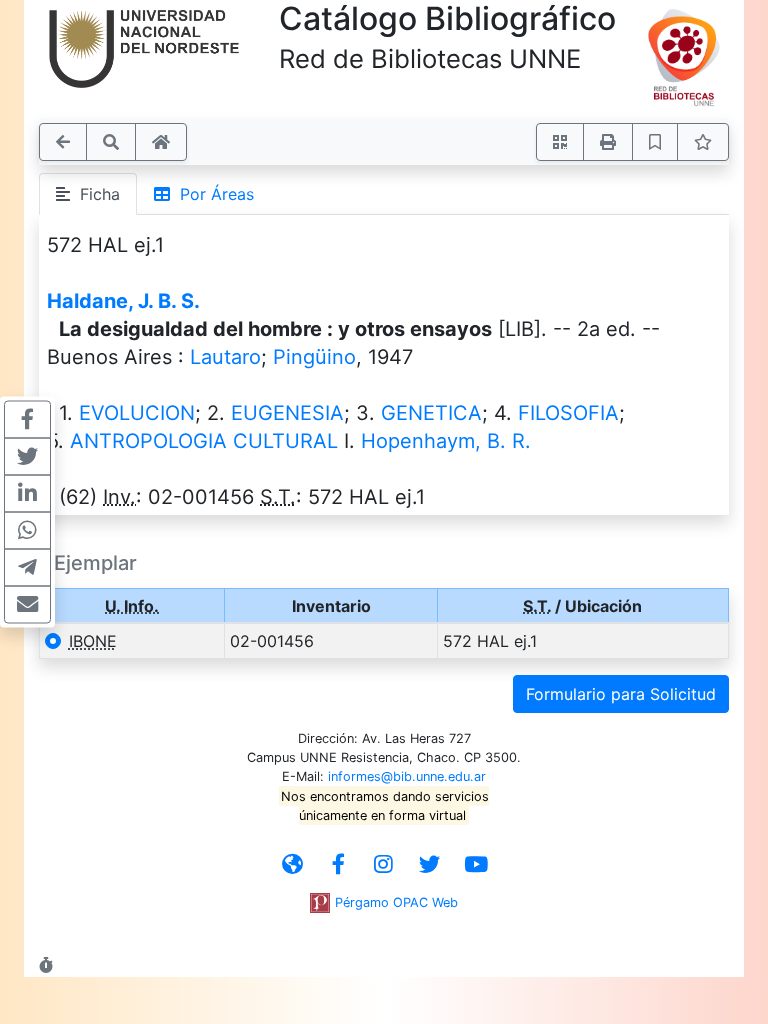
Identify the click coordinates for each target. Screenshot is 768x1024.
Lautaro (225, 357)
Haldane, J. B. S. (123, 301)
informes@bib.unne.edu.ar (407, 776)
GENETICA (431, 413)
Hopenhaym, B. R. (446, 441)
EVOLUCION (137, 413)
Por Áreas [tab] (212, 194)
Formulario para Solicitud (621, 694)
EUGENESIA (287, 413)
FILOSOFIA (568, 413)
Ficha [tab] (95, 194)
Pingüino (314, 357)
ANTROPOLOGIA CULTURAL (204, 441)
